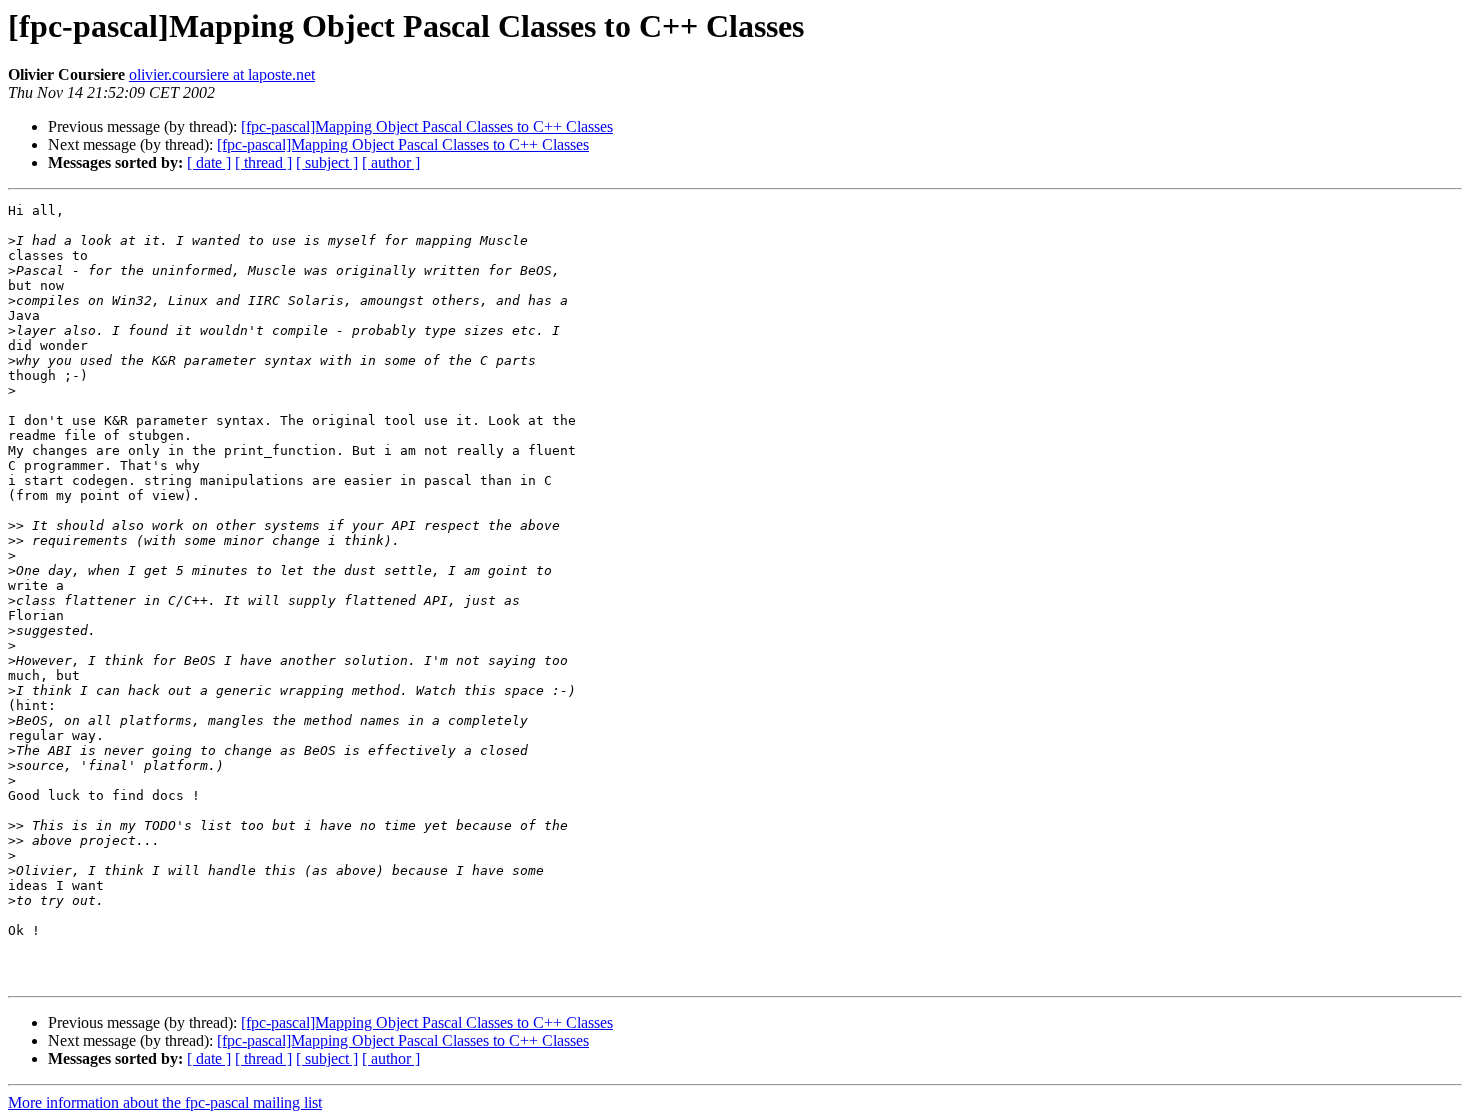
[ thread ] (263, 162)
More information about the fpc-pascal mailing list (165, 1102)
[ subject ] (327, 162)
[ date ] (209, 162)
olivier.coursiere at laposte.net (222, 74)
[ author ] (391, 162)
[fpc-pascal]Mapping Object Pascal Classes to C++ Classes (427, 126)
